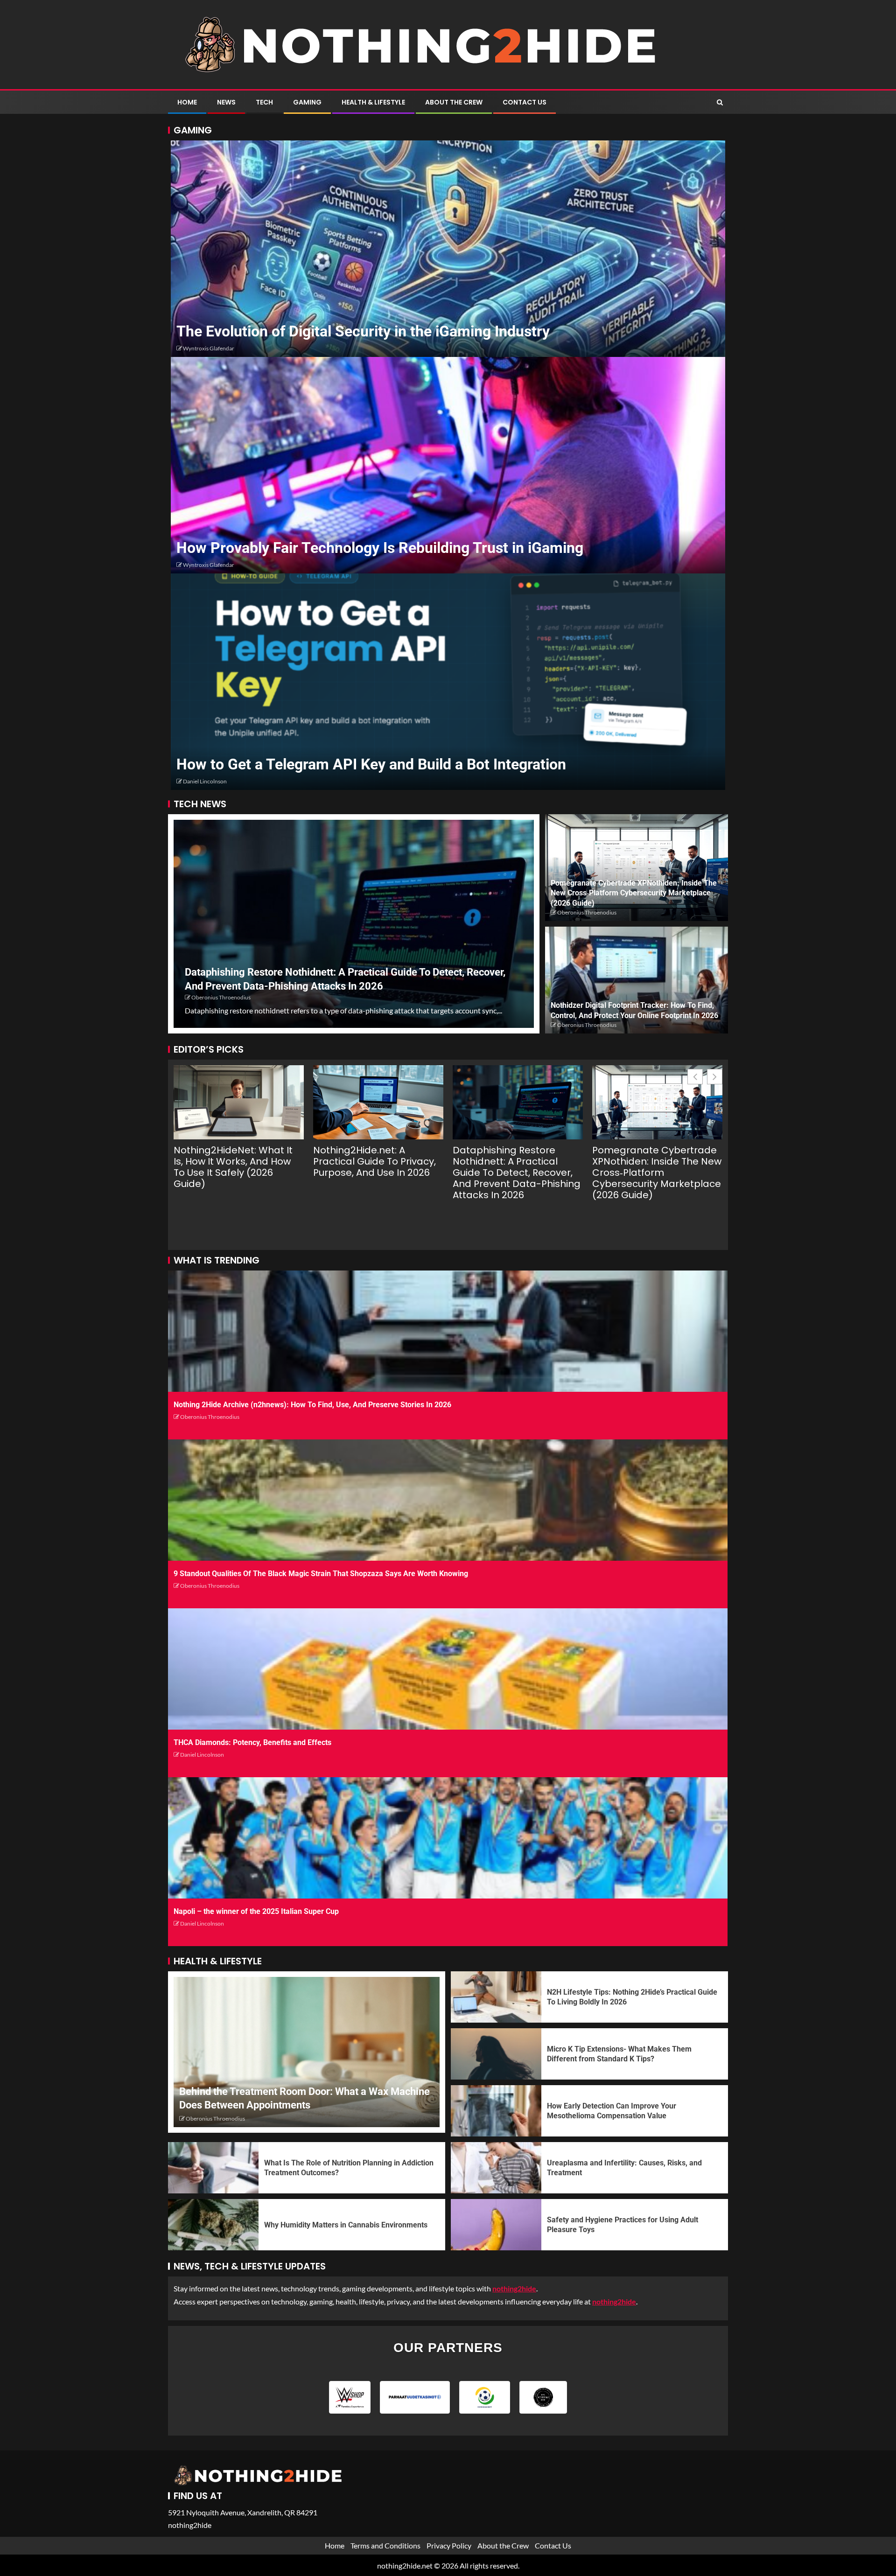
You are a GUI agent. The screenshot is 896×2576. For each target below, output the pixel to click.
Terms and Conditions (385, 2545)
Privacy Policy (449, 2545)
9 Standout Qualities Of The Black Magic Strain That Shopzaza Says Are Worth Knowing (321, 1574)
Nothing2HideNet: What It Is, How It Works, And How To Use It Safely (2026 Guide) (233, 1167)
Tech (264, 102)
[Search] (720, 102)
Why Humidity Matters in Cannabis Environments (346, 2225)
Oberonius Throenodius (221, 997)
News (226, 102)
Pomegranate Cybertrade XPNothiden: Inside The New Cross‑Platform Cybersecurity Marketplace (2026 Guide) (634, 893)
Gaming (307, 102)
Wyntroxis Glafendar (209, 348)
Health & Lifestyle (373, 102)
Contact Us (525, 102)
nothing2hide (614, 2301)
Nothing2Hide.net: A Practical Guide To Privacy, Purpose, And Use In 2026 (374, 1161)
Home (187, 102)
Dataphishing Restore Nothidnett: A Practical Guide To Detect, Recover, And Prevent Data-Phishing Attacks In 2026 (517, 1173)
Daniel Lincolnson (205, 781)
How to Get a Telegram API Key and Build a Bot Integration (371, 764)
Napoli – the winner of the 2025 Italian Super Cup (256, 1911)
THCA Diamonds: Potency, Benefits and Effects (252, 1742)
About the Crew (454, 102)
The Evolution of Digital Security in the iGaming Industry (363, 331)
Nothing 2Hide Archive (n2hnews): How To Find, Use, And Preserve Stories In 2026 (312, 1405)
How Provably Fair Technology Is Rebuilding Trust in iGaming (380, 548)
